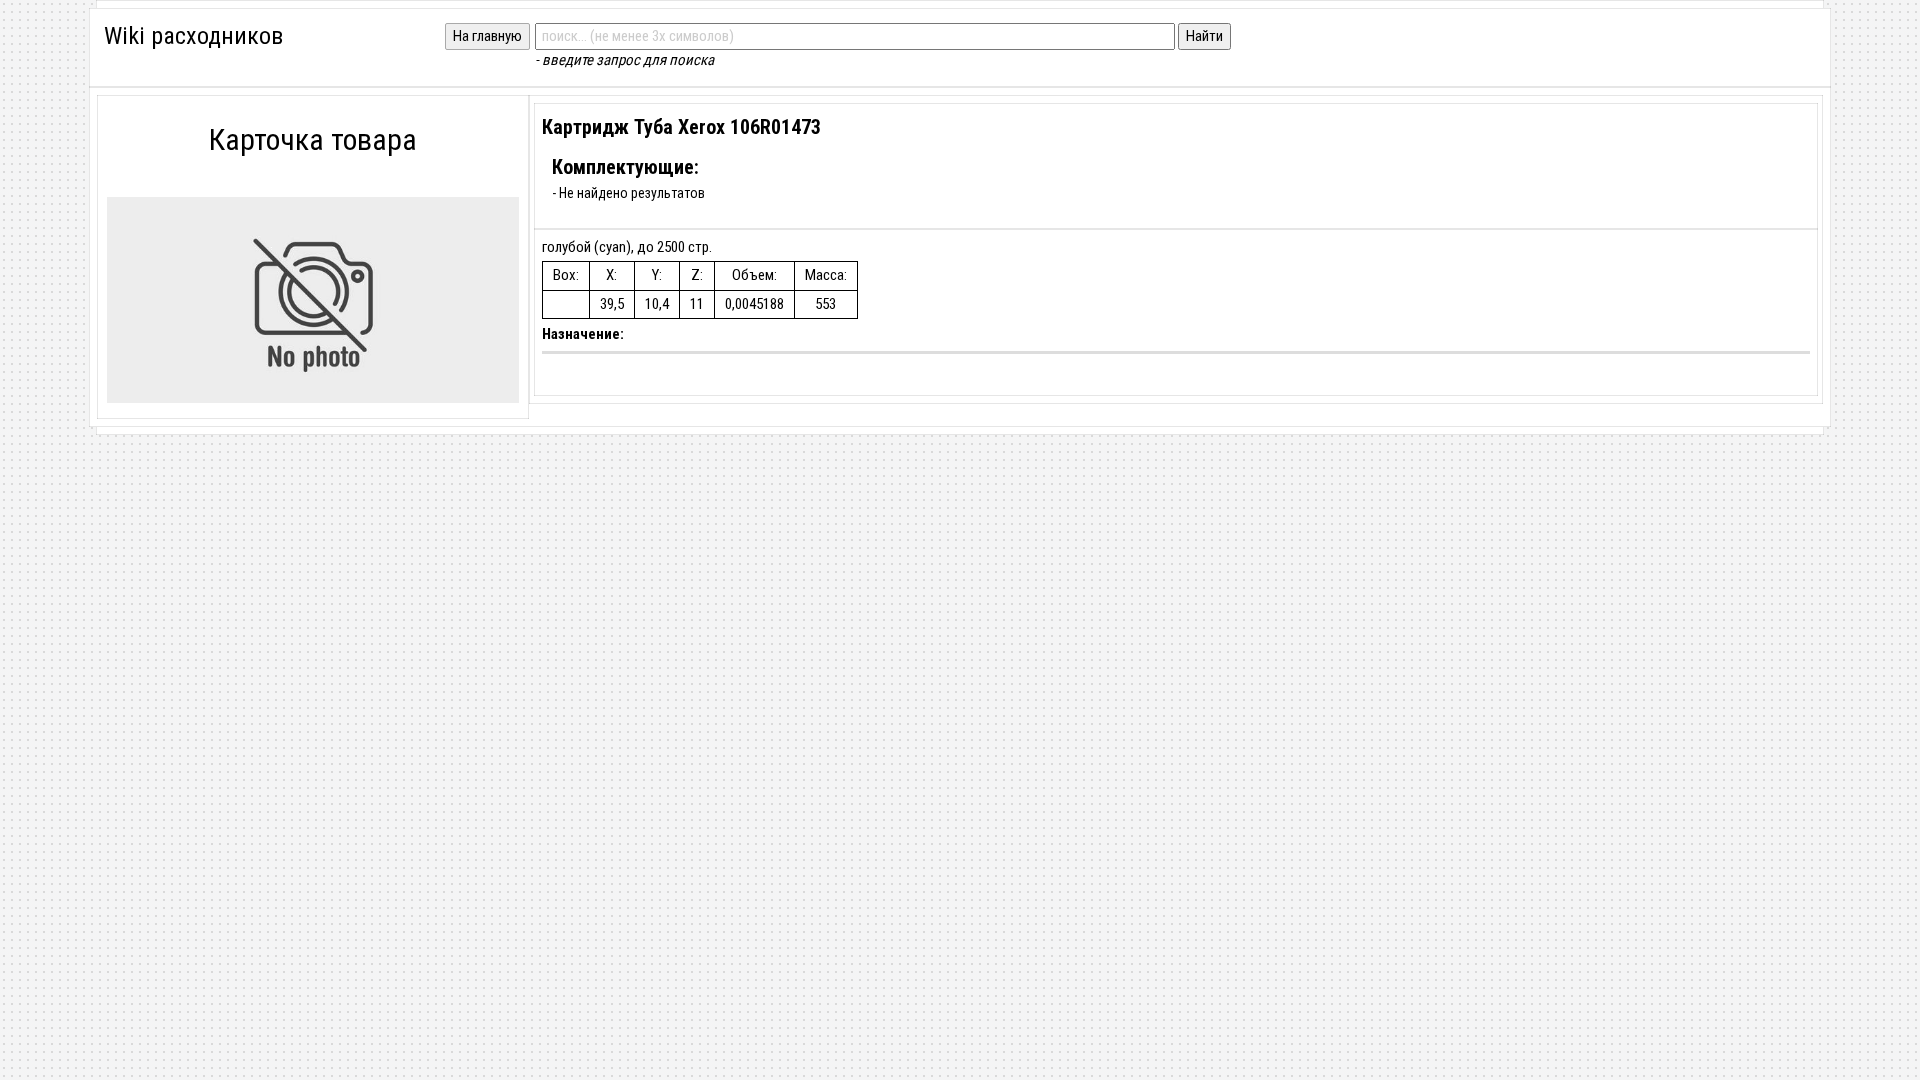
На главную (487, 36)
